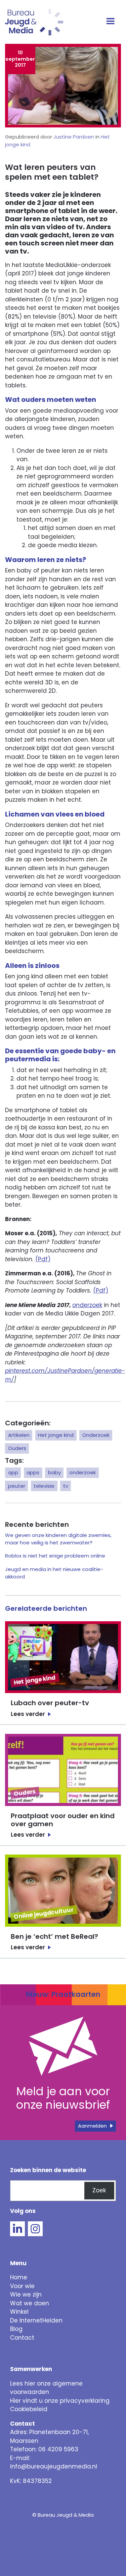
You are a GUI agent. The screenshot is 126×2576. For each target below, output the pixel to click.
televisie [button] (44, 1486)
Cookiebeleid (29, 2409)
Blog (16, 2329)
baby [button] (54, 1472)
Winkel (19, 2312)
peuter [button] (17, 1486)
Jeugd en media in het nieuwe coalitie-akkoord (54, 1573)
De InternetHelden (36, 2320)
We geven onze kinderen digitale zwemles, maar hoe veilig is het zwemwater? (58, 1539)
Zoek (99, 2190)
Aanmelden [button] (92, 2126)
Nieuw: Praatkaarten (63, 1994)
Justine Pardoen (74, 137)
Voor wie (22, 2286)
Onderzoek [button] (96, 1435)
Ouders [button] (17, 1448)
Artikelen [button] (19, 1435)
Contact (22, 2338)
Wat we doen (30, 2303)
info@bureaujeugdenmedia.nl (54, 2466)
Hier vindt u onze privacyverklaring (60, 2401)
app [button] (13, 1472)
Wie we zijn (26, 2294)
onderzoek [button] (82, 1472)
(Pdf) (43, 1259)
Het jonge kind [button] (56, 1435)
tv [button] (66, 1486)
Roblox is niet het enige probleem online (55, 1556)
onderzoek (87, 1305)
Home (19, 2277)
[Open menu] (111, 22)
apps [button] (33, 1472)
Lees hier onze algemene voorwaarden (46, 2388)
